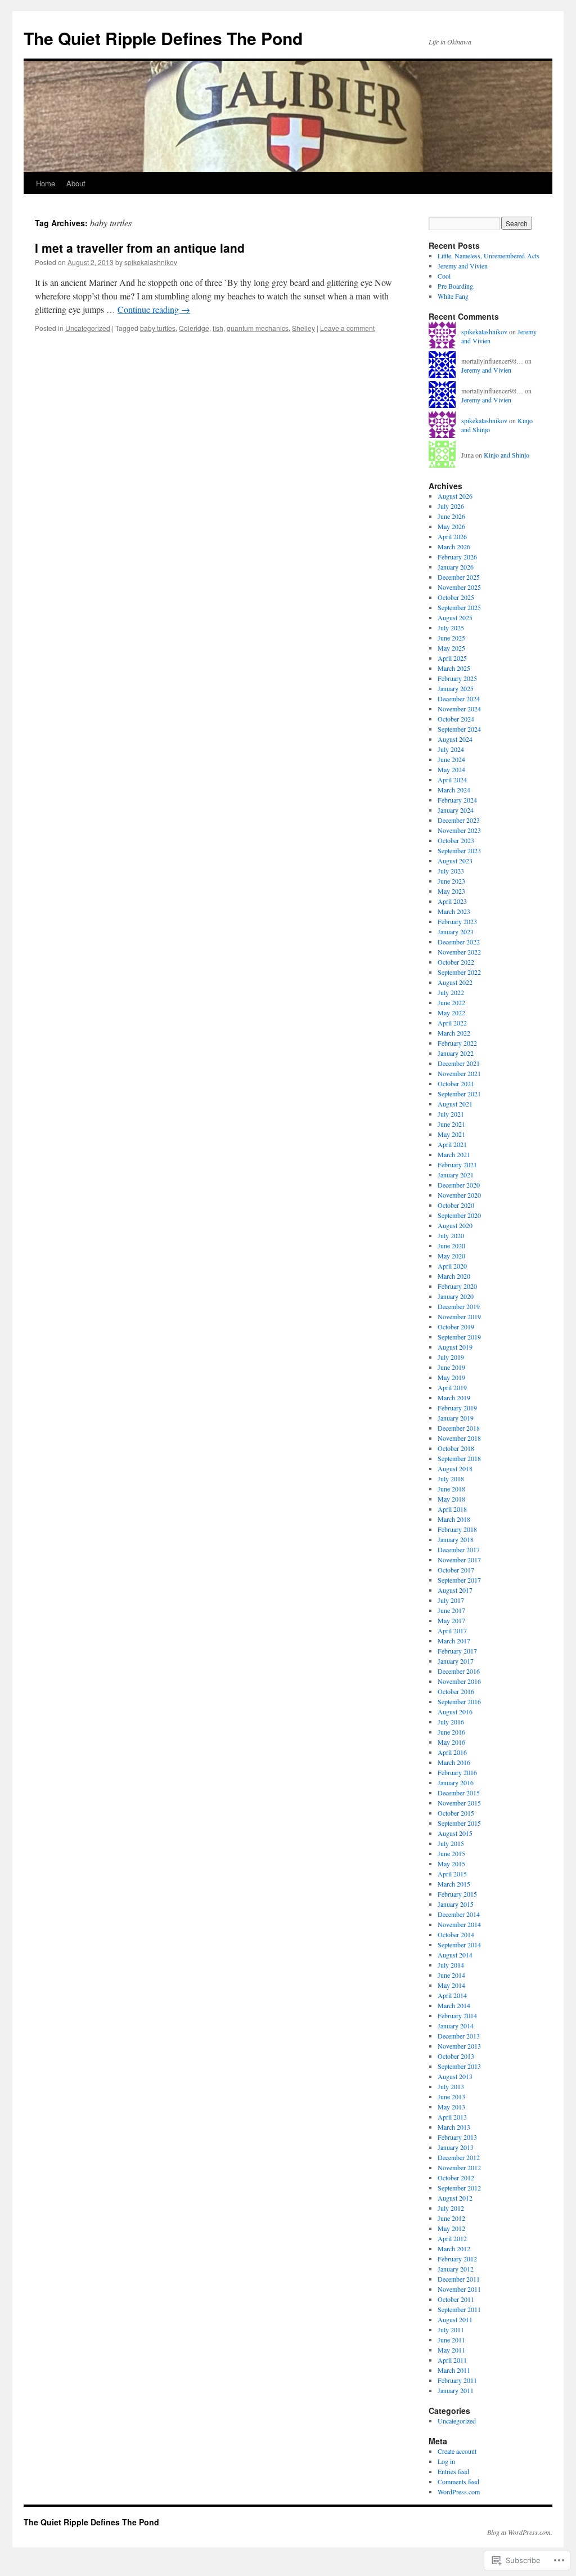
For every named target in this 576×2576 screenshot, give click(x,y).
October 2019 (456, 1327)
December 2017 (459, 1549)
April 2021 (452, 1144)
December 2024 (459, 698)
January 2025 (456, 688)
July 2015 (451, 1843)
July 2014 (451, 1965)
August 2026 (455, 496)
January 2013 (456, 2147)
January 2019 (456, 1418)
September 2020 (459, 1215)
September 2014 (459, 1945)
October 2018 (456, 1448)
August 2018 (455, 1468)
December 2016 (459, 1671)
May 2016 (451, 1742)
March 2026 (454, 546)
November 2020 (459, 1195)
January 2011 (456, 2390)
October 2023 (456, 840)
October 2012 (456, 2178)
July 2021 (451, 1114)
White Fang (453, 296)
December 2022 (459, 942)
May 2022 (451, 1013)
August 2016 (455, 1712)
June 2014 (451, 1975)
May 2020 (451, 1256)
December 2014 (459, 1914)
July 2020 (451, 1235)
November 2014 (459, 1924)
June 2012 (451, 2218)
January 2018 (456, 1539)
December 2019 (459, 1306)
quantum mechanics (258, 328)
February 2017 (457, 1651)
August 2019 (455, 1347)
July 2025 (451, 628)
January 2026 (456, 567)
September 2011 (459, 2309)
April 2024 (452, 779)
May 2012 (451, 2228)
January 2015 (456, 1904)
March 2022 (454, 1033)
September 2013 (459, 2066)
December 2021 (459, 1063)
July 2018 (451, 1479)
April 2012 (452, 2238)
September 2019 (459, 1337)
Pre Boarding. (456, 286)
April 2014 (452, 1995)
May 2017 (451, 1620)
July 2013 (451, 2086)
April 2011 (452, 2360)
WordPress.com (459, 2492)
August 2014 (455, 1955)
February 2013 (457, 2137)
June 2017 (451, 1610)
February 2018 (457, 1529)
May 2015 (451, 1863)
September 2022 (459, 972)
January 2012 (456, 2269)
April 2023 (452, 901)
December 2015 (459, 1793)
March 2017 (454, 1641)
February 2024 (457, 800)
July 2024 (451, 749)
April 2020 (452, 1266)
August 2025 (455, 617)
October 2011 (456, 2299)
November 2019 (459, 1316)
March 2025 (454, 668)
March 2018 (454, 1519)
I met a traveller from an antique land (140, 248)
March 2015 (454, 1884)
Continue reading (154, 309)
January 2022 (456, 1053)
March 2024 (454, 790)
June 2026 (451, 516)
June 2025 (451, 638)
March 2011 (454, 2370)
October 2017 (456, 1570)
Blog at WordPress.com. (520, 2532)
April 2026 (452, 536)
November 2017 (459, 1560)
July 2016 (451, 1722)
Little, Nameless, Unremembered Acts (489, 256)
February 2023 (457, 921)
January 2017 (456, 1661)
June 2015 (451, 1853)
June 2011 (451, 2340)
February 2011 (457, 2380)
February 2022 (457, 1043)
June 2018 (451, 1489)
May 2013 (451, 2107)
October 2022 (456, 962)
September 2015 (459, 1823)
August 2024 (455, 739)
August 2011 (455, 2319)
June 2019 (451, 1367)
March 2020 (454, 1276)
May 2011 (451, 2350)
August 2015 (455, 1833)
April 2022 (452, 1023)
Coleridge (194, 328)
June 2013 (451, 2096)
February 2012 (457, 2259)
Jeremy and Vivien (463, 266)
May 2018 (451, 1499)
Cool (444, 276)
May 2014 (451, 1985)
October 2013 (456, 2056)
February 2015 (457, 1894)
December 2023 (459, 820)
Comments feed (458, 2481)
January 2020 (456, 1296)
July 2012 (451, 2208)
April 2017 (452, 1630)
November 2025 (459, 587)
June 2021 (451, 1124)
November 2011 (459, 2289)
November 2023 (459, 830)
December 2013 (459, 2036)
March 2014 (454, 2005)
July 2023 (451, 871)
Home (46, 183)
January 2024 (456, 810)
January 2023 (456, 931)
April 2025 (452, 658)
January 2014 (456, 2026)
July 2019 (451, 1357)
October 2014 (456, 1934)
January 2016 (456, 1782)
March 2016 (454, 1762)
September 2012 (459, 2188)
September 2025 (459, 607)
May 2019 (451, 1377)
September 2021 (459, 1094)
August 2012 (455, 2198)
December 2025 (459, 577)
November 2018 (459, 1438)
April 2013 (452, 2117)
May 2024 (451, 769)
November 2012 (459, 2167)
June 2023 (451, 881)
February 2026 (457, 557)
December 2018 (459, 1428)
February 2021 (457, 1164)
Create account (457, 2451)
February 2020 (457, 1286)
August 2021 (455, 1104)
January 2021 (456, 1175)
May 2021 (451, 1134)
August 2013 (455, 2076)
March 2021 (454, 1154)
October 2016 (456, 1691)
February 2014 (457, 2015)
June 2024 (451, 759)
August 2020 (455, 1225)
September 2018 (459, 1458)
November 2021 (459, 1073)
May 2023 (451, 891)
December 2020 (459, 1185)
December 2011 (459, 2279)
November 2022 (459, 952)
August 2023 (455, 861)
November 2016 (459, 1681)
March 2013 (454, 2127)
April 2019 (452, 1387)
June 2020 (451, 1246)
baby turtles (158, 328)
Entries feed (453, 2471)
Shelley (303, 328)
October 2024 (456, 719)
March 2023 (454, 911)
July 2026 (451, 506)
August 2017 (455, 1590)
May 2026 (451, 526)
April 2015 (452, 1874)
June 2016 (451, 1732)
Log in (446, 2461)
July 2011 (451, 2329)
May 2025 (451, 648)
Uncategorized (88, 328)
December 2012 (459, 2157)
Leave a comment (347, 328)
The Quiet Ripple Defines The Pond (163, 38)
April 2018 (452, 1509)
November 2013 (459, 2046)
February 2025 (457, 678)
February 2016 (457, 1772)
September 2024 (459, 729)
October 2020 (456, 1205)
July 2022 (451, 992)
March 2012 (454, 2248)
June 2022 (451, 1002)
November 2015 (459, 1803)
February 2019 (457, 1408)
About (76, 183)
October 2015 (456, 1813)
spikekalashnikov (151, 262)
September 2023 (459, 850)
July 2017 (451, 1600)
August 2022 (455, 982)
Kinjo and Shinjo (507, 455)
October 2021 (456, 1083)
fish (218, 328)
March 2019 (454, 1397)
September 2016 (459, 1701)
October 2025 (456, 597)
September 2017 (459, 1580)
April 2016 (452, 1752)
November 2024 (459, 709)
